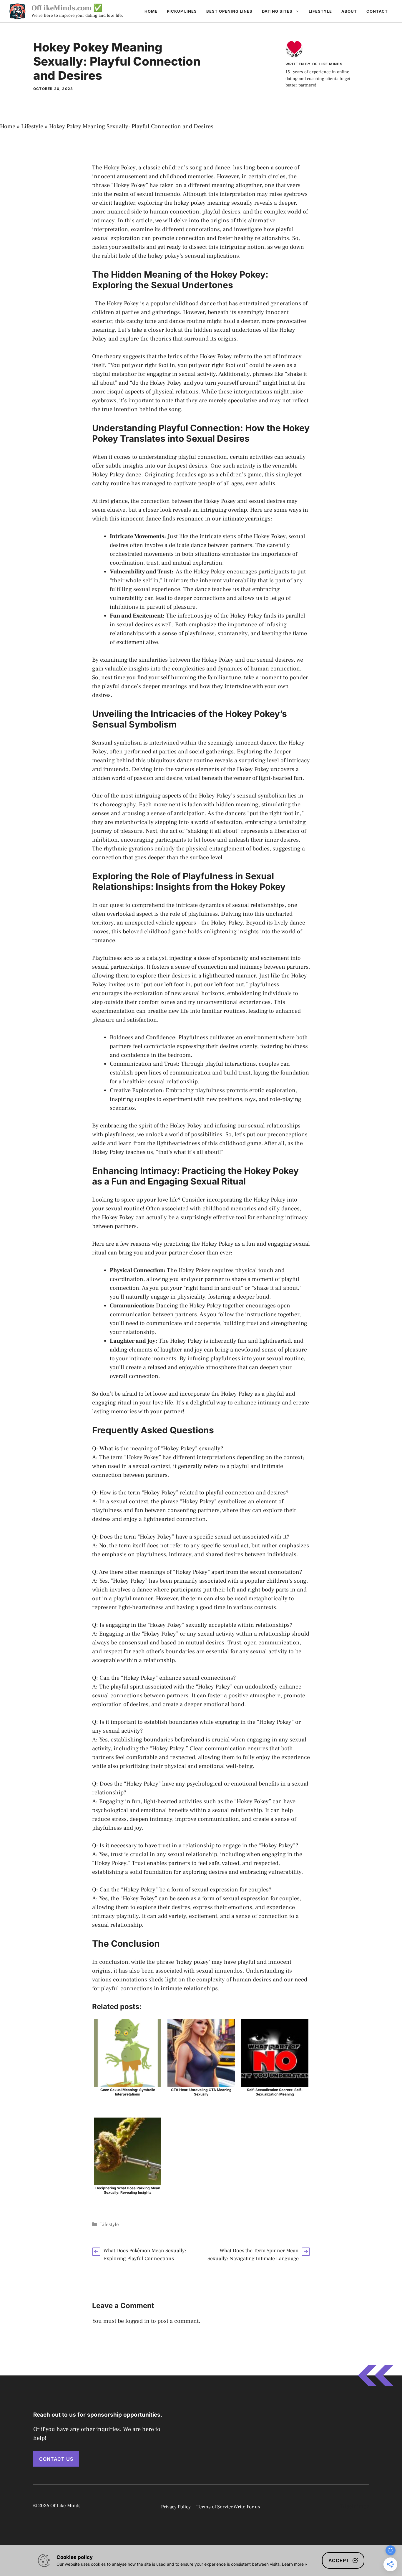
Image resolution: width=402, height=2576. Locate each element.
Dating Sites (277, 11)
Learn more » (295, 2564)
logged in (137, 2321)
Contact (377, 11)
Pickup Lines (182, 11)
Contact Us (56, 2459)
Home (151, 11)
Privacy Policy (176, 2507)
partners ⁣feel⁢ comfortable (142, 1046)
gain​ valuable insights (121, 669)
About (349, 11)
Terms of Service (215, 2507)
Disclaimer (354, 2507)
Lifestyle (320, 11)
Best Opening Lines (229, 11)
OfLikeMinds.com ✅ (67, 8)
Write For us (247, 2507)
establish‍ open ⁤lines (136, 1073)
